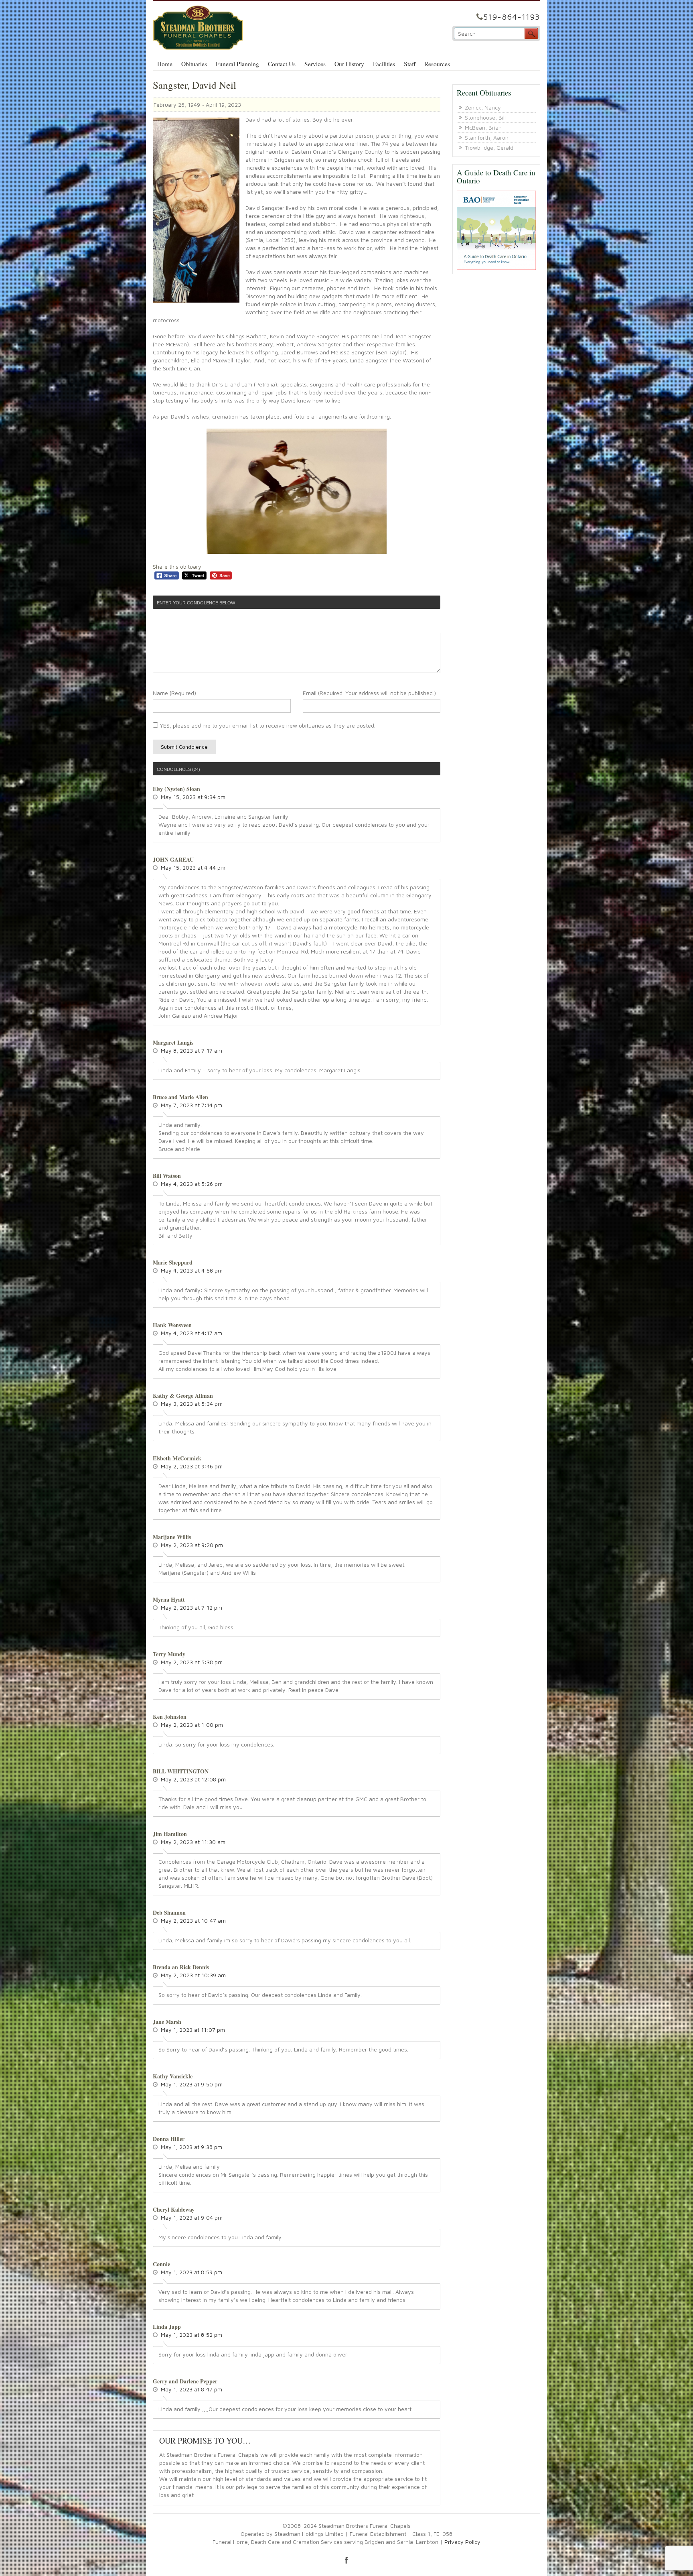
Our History (349, 64)
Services (315, 64)
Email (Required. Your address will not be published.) (369, 693)
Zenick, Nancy (483, 107)
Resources (437, 64)
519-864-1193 (512, 17)
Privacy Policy (462, 2542)
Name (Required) (174, 693)
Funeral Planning (237, 64)
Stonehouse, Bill (485, 117)
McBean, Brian (483, 127)
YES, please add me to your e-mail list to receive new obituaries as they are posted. (267, 725)
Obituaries (194, 64)
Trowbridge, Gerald (489, 147)
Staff (410, 64)
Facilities (384, 64)
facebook (346, 2560)
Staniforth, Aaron (487, 137)
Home (165, 64)
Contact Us (282, 64)
